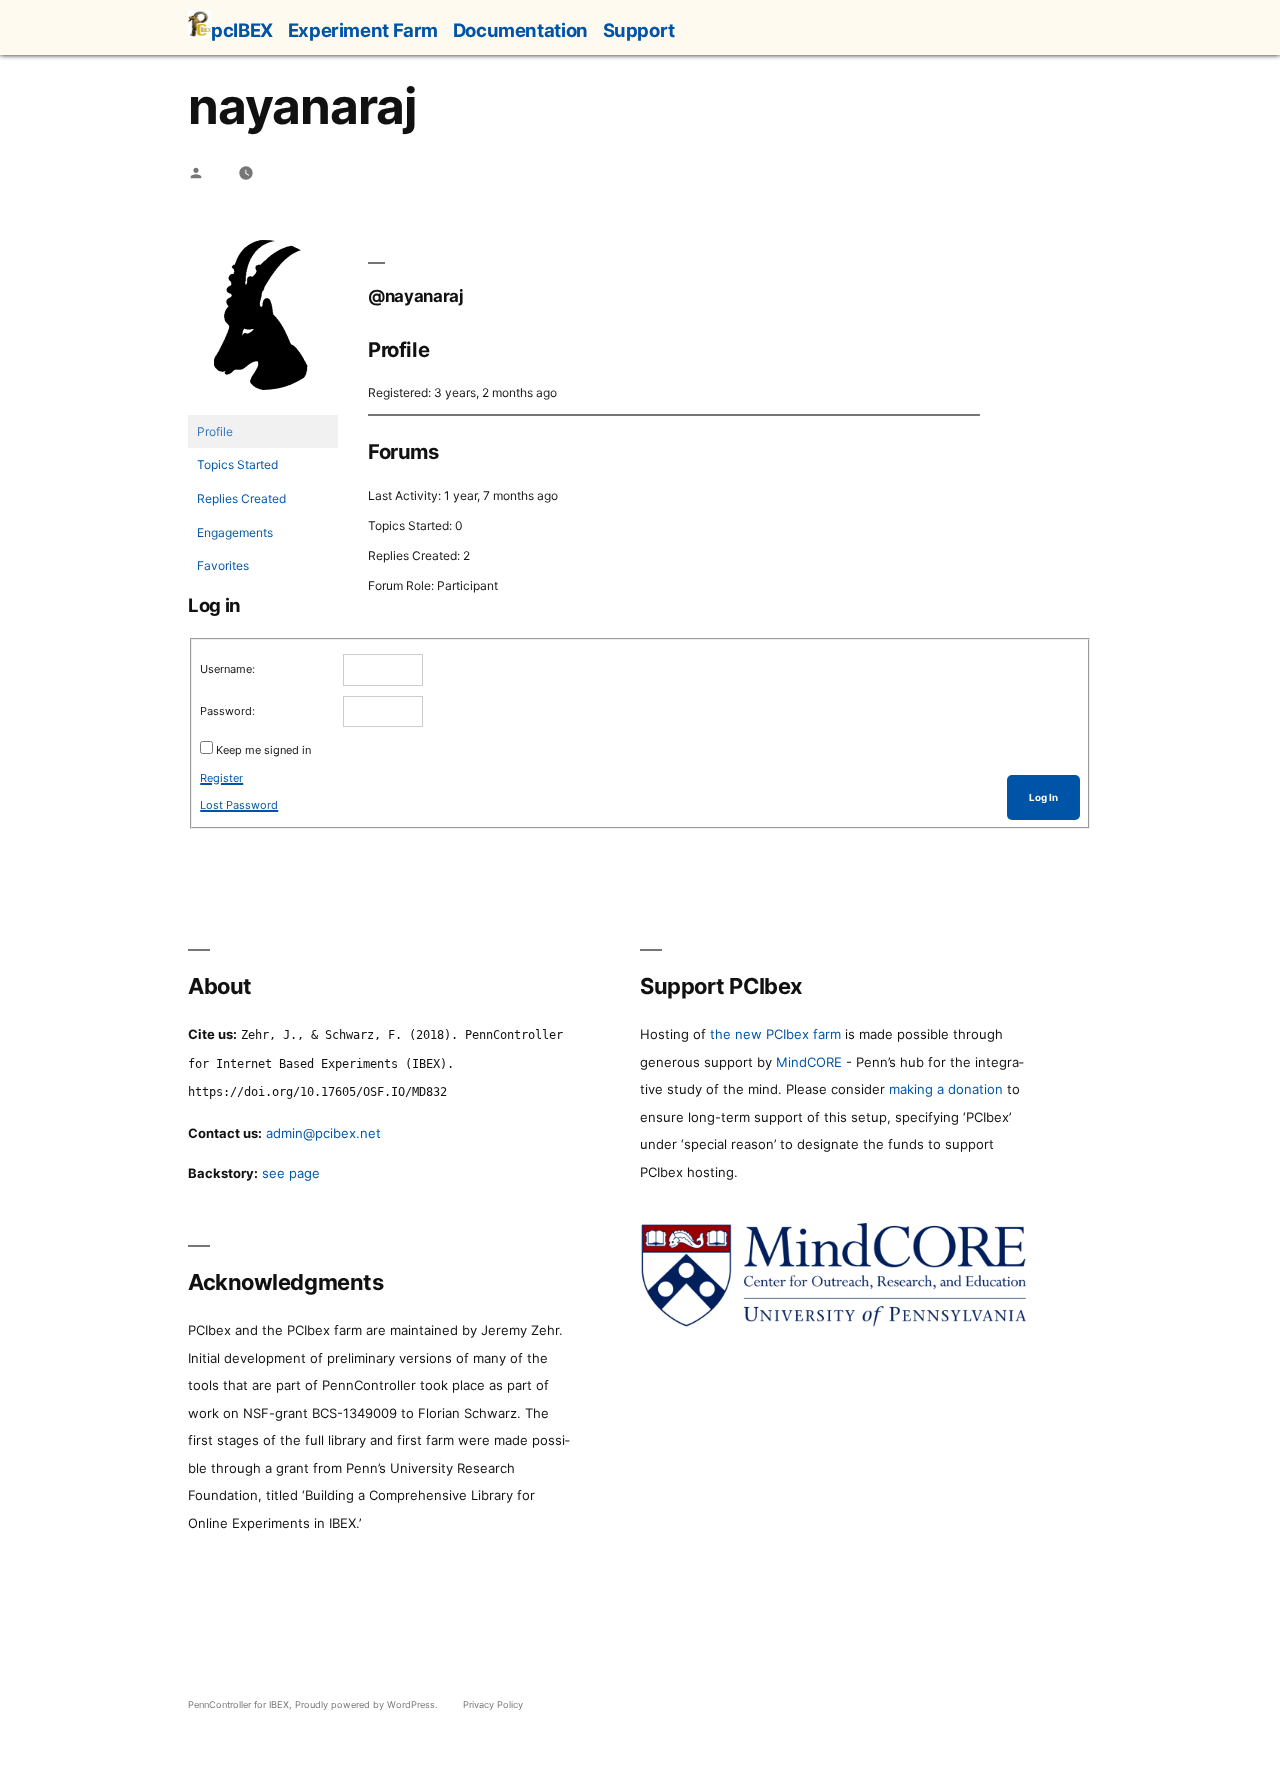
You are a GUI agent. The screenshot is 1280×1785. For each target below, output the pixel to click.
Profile (215, 431)
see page (291, 1173)
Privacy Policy (493, 1704)
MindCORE (809, 1062)
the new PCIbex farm (775, 1034)
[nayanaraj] (263, 405)
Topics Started (237, 464)
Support (639, 30)
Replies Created (241, 498)
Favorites (223, 565)
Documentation (520, 30)
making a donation (946, 1089)
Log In (1043, 797)
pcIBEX (242, 30)
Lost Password (239, 805)
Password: (227, 711)
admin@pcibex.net (323, 1133)
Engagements (235, 532)
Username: (227, 669)
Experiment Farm (363, 30)
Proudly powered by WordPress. (368, 1704)
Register (221, 778)
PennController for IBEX (238, 1704)
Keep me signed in (263, 750)
